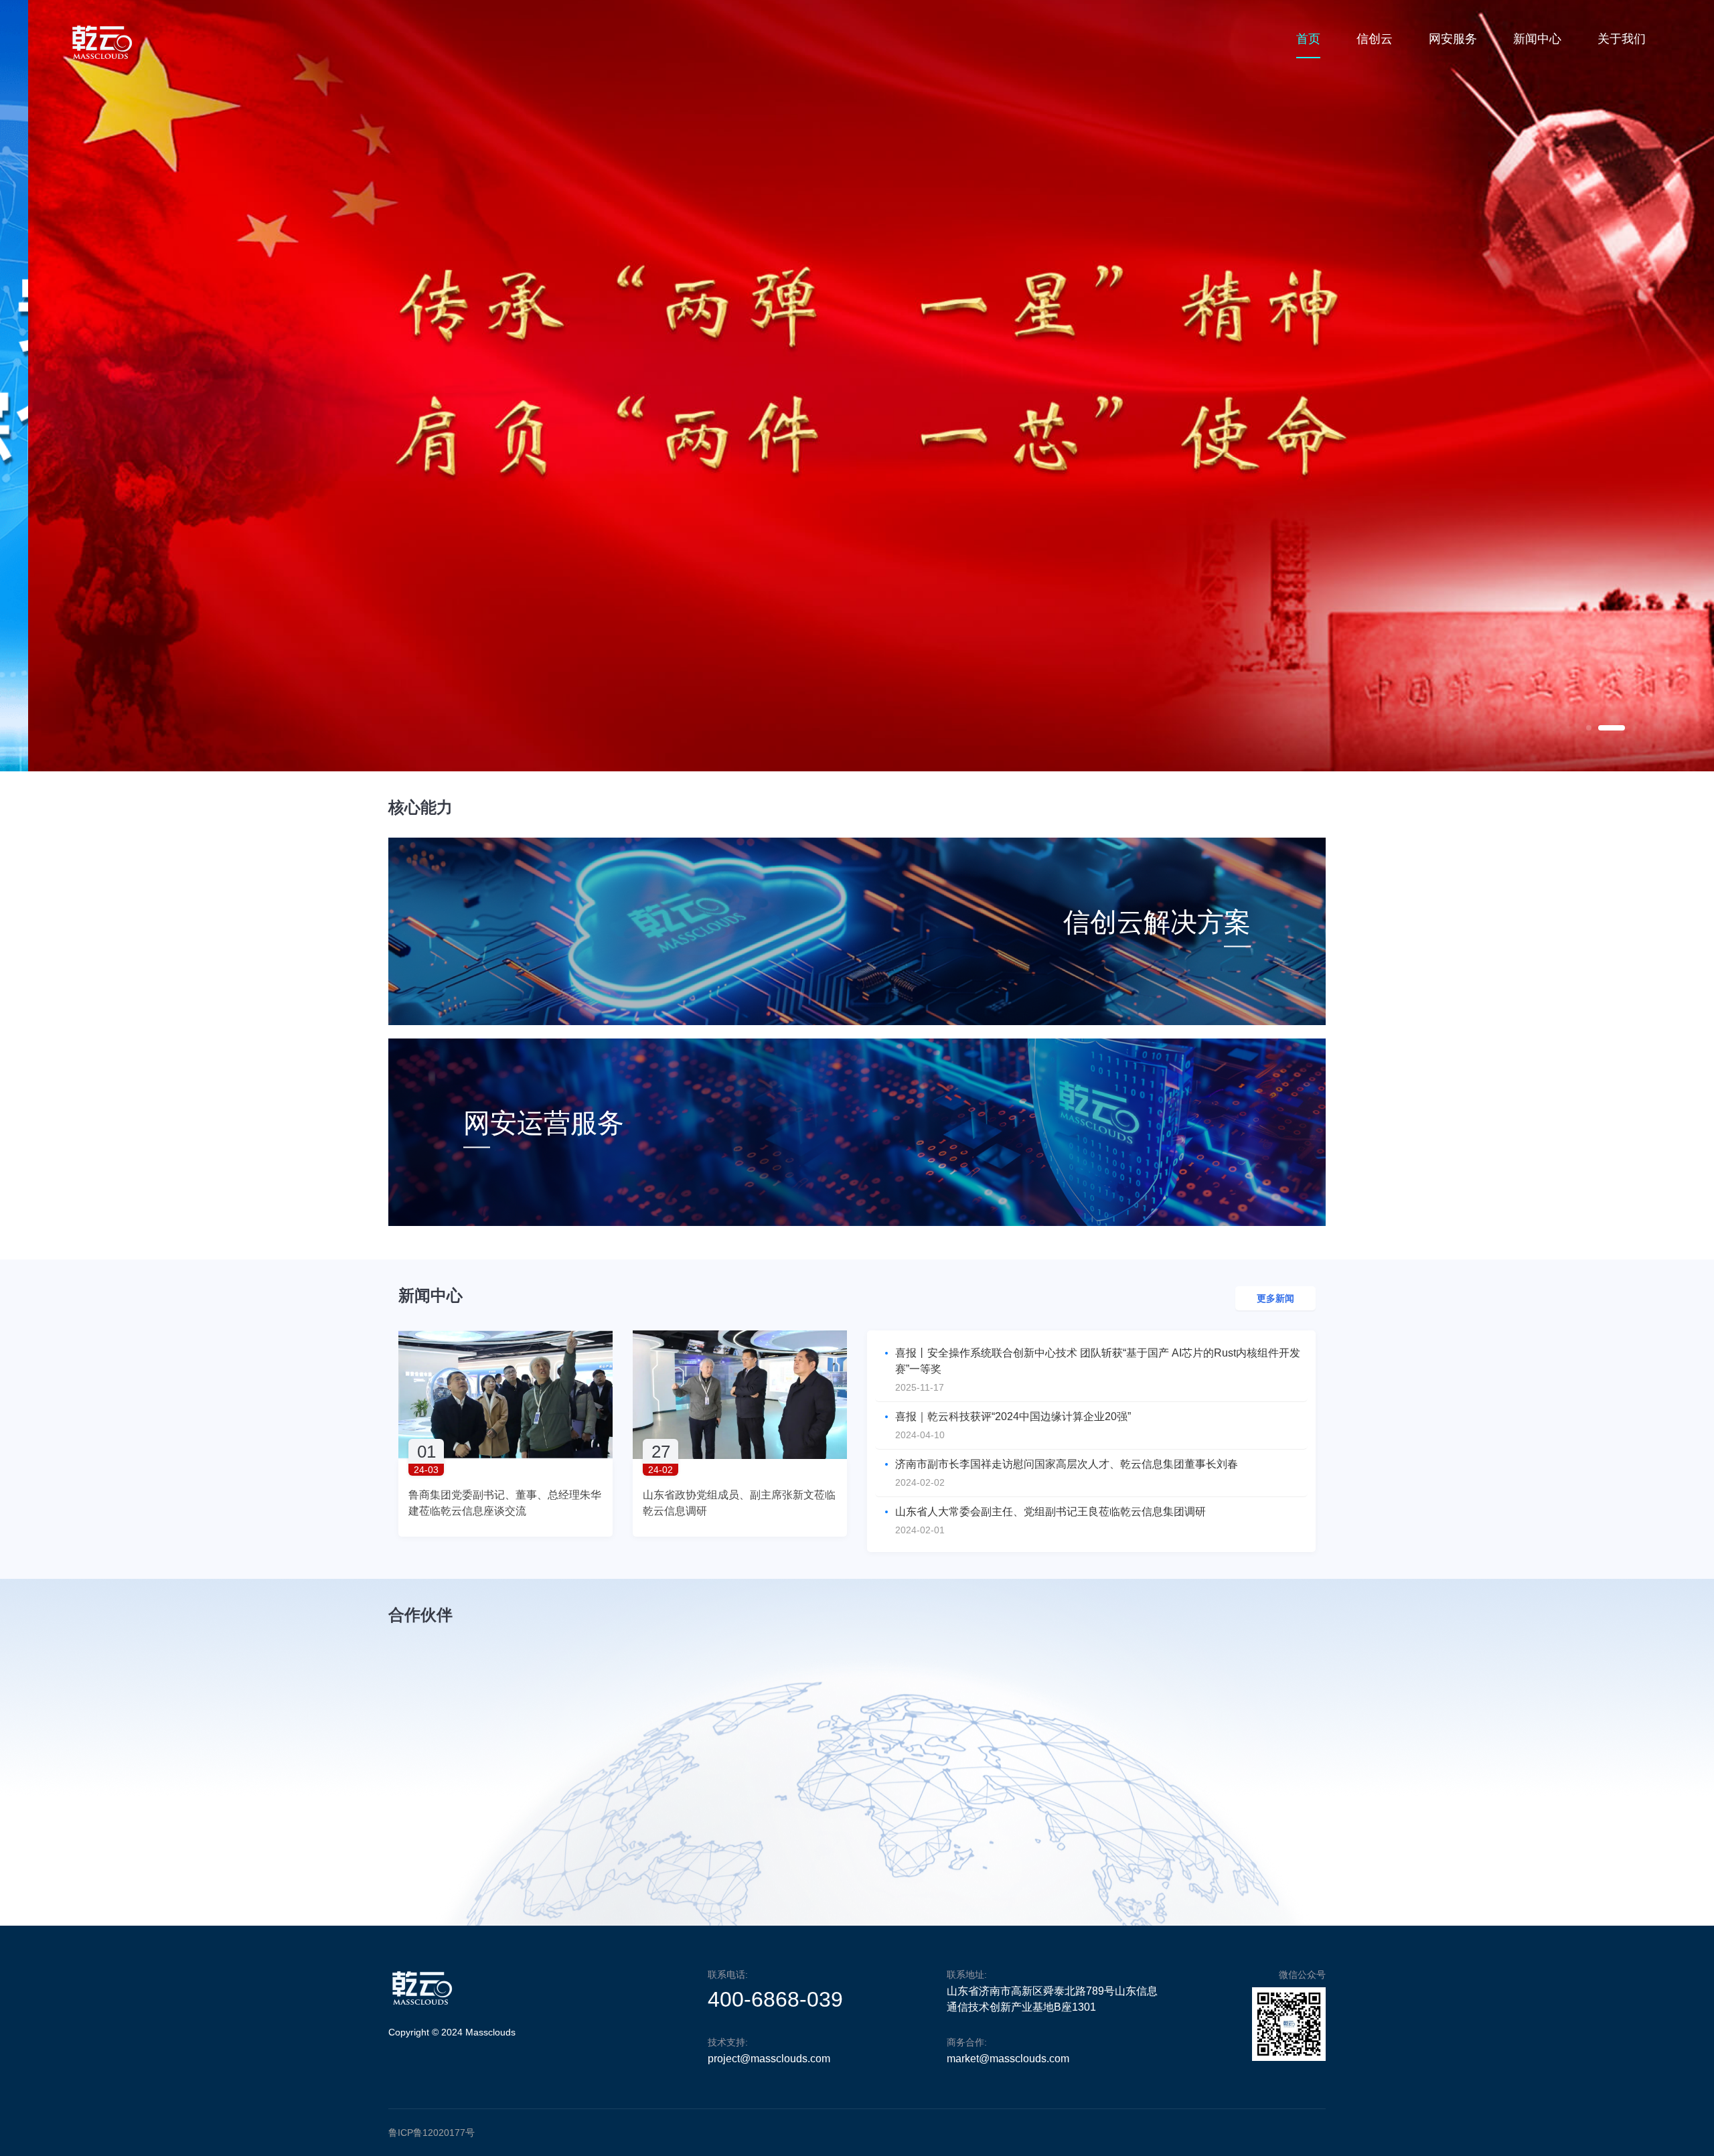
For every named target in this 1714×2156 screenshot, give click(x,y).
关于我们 (1622, 39)
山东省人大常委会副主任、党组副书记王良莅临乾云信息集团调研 (1050, 1512)
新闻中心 (1537, 39)
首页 (1308, 39)
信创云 (1375, 39)
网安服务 (1453, 39)
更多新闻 (1275, 1298)
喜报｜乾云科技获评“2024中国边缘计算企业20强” (1013, 1416)
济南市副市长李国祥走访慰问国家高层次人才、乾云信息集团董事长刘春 (1067, 1464)
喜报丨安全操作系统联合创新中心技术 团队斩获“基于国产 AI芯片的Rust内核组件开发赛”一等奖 (1098, 1361)
